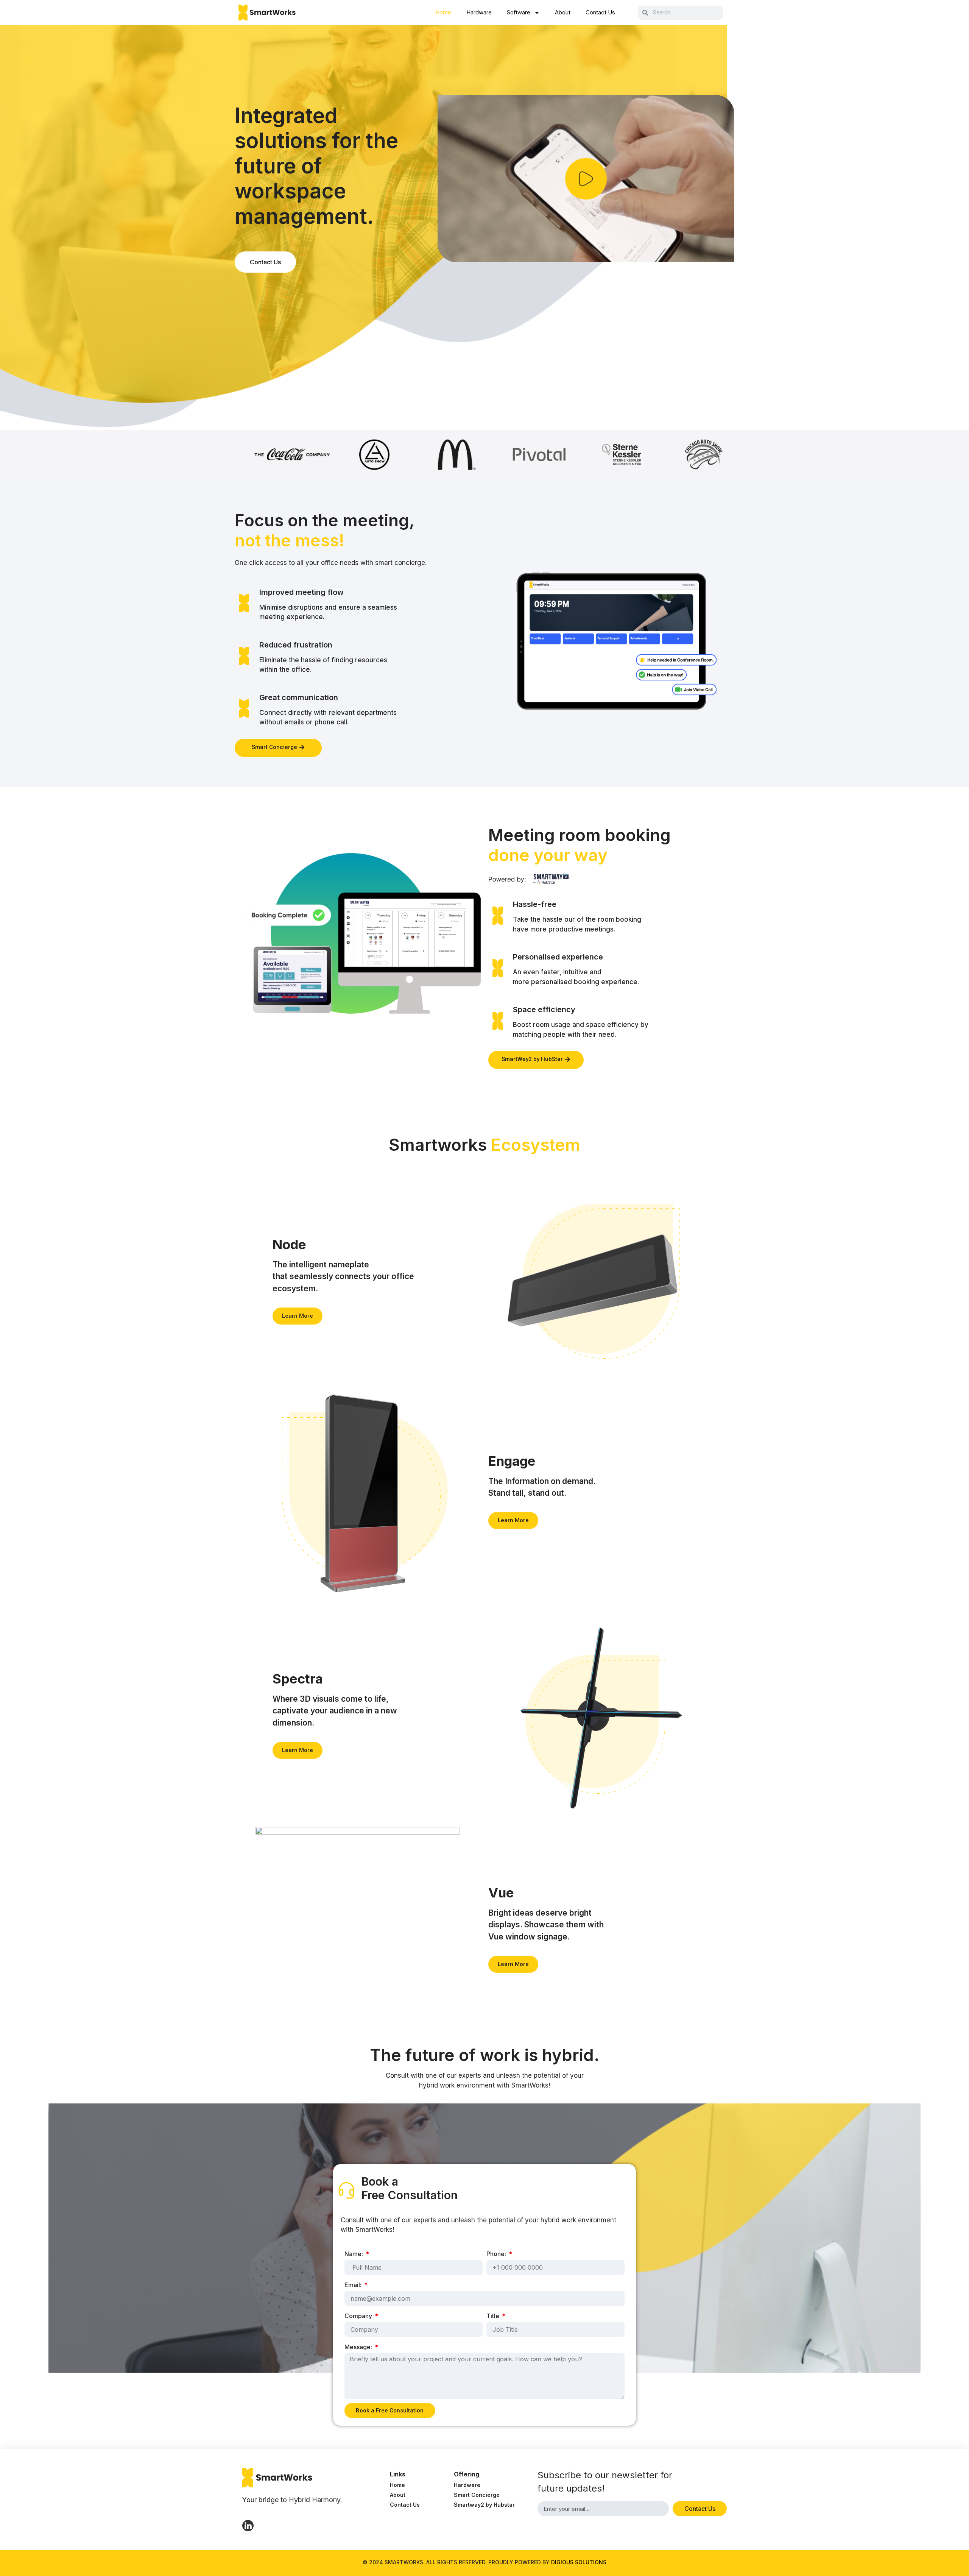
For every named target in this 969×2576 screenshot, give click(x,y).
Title (494, 2316)
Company (359, 2316)
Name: (354, 2254)
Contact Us (600, 12)
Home (443, 12)
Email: (354, 2285)
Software (519, 12)
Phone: (497, 2254)
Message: (359, 2347)
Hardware (479, 12)
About (563, 12)
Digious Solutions (579, 2562)
